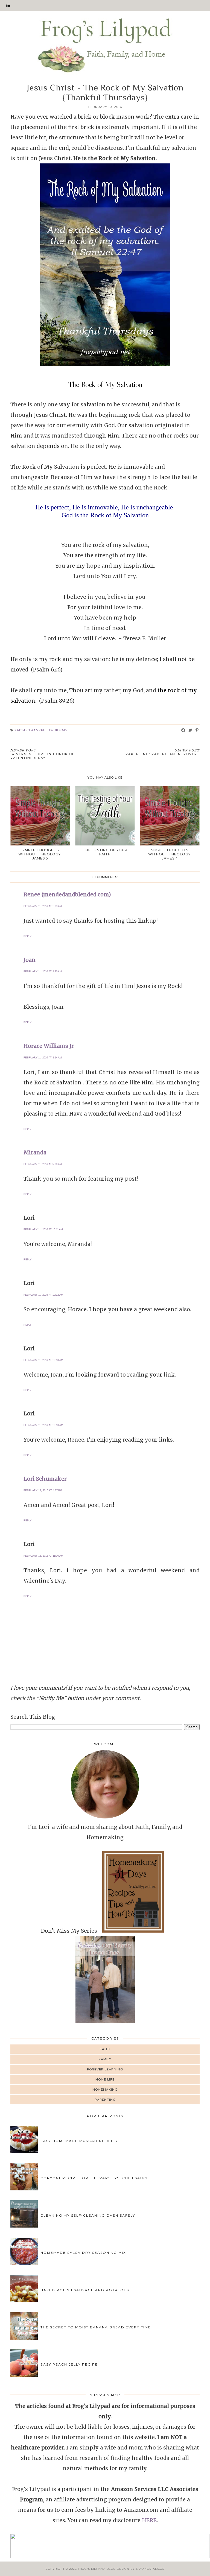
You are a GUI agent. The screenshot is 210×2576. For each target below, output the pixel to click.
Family (105, 2059)
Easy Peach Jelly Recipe (69, 2364)
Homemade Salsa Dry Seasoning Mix (83, 2253)
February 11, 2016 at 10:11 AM (43, 1230)
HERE (149, 2520)
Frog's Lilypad (91, 2569)
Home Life (105, 2079)
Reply (27, 936)
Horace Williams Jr (49, 1046)
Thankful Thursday (48, 730)
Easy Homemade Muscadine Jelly (79, 2141)
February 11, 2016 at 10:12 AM (43, 1295)
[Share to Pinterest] (197, 730)
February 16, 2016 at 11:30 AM (43, 1556)
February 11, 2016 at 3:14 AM (43, 1058)
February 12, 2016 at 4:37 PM (43, 1491)
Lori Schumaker (45, 1479)
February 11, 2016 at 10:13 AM (43, 1360)
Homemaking (105, 2090)
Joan (30, 960)
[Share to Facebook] (183, 730)
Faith (20, 730)
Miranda (35, 1152)
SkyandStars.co (150, 2569)
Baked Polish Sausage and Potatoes (85, 2290)
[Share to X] (190, 730)
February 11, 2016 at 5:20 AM (43, 1164)
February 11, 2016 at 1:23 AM (43, 906)
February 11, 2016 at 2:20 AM (43, 972)
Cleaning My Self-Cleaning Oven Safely (88, 2215)
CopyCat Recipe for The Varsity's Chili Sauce (95, 2178)
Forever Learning (105, 2069)
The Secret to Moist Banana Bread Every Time (96, 2327)
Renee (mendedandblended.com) (67, 894)
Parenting (105, 2100)
